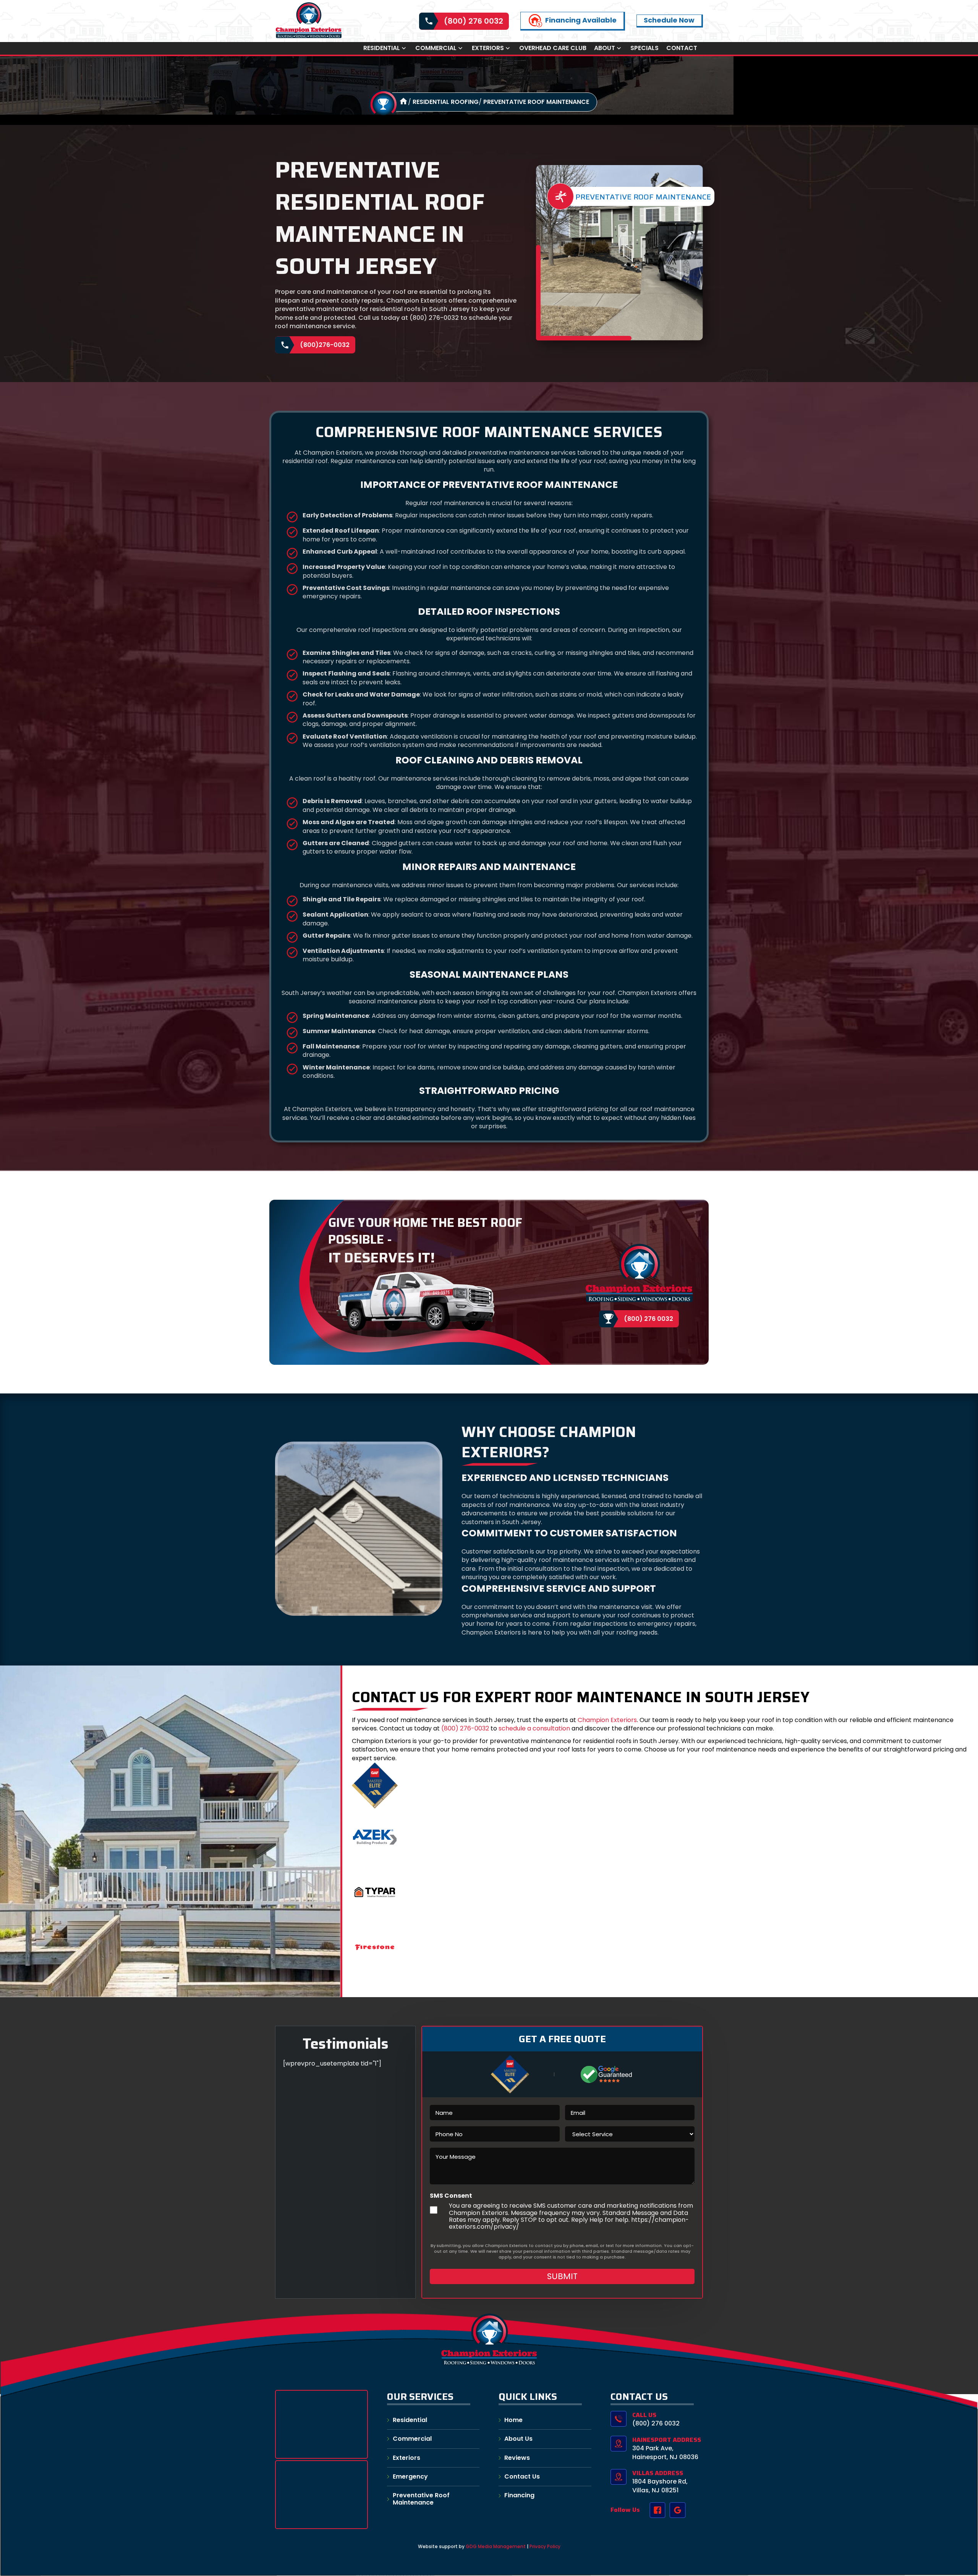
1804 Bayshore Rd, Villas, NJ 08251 (660, 2486)
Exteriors (488, 48)
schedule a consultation (534, 1728)
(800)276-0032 (325, 345)
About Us (518, 2439)
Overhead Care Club (553, 48)
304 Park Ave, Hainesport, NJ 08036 (665, 2452)
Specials (644, 48)
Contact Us (522, 2476)
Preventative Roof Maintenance (536, 102)
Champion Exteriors (607, 1720)
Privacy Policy (545, 2546)
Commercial (436, 48)
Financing (519, 2495)
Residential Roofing (446, 102)
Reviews (517, 2458)
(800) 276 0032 (474, 21)
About (605, 48)
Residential (382, 48)
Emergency (410, 2476)
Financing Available (581, 20)
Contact (682, 48)
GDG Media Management (495, 2546)
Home (513, 2420)
